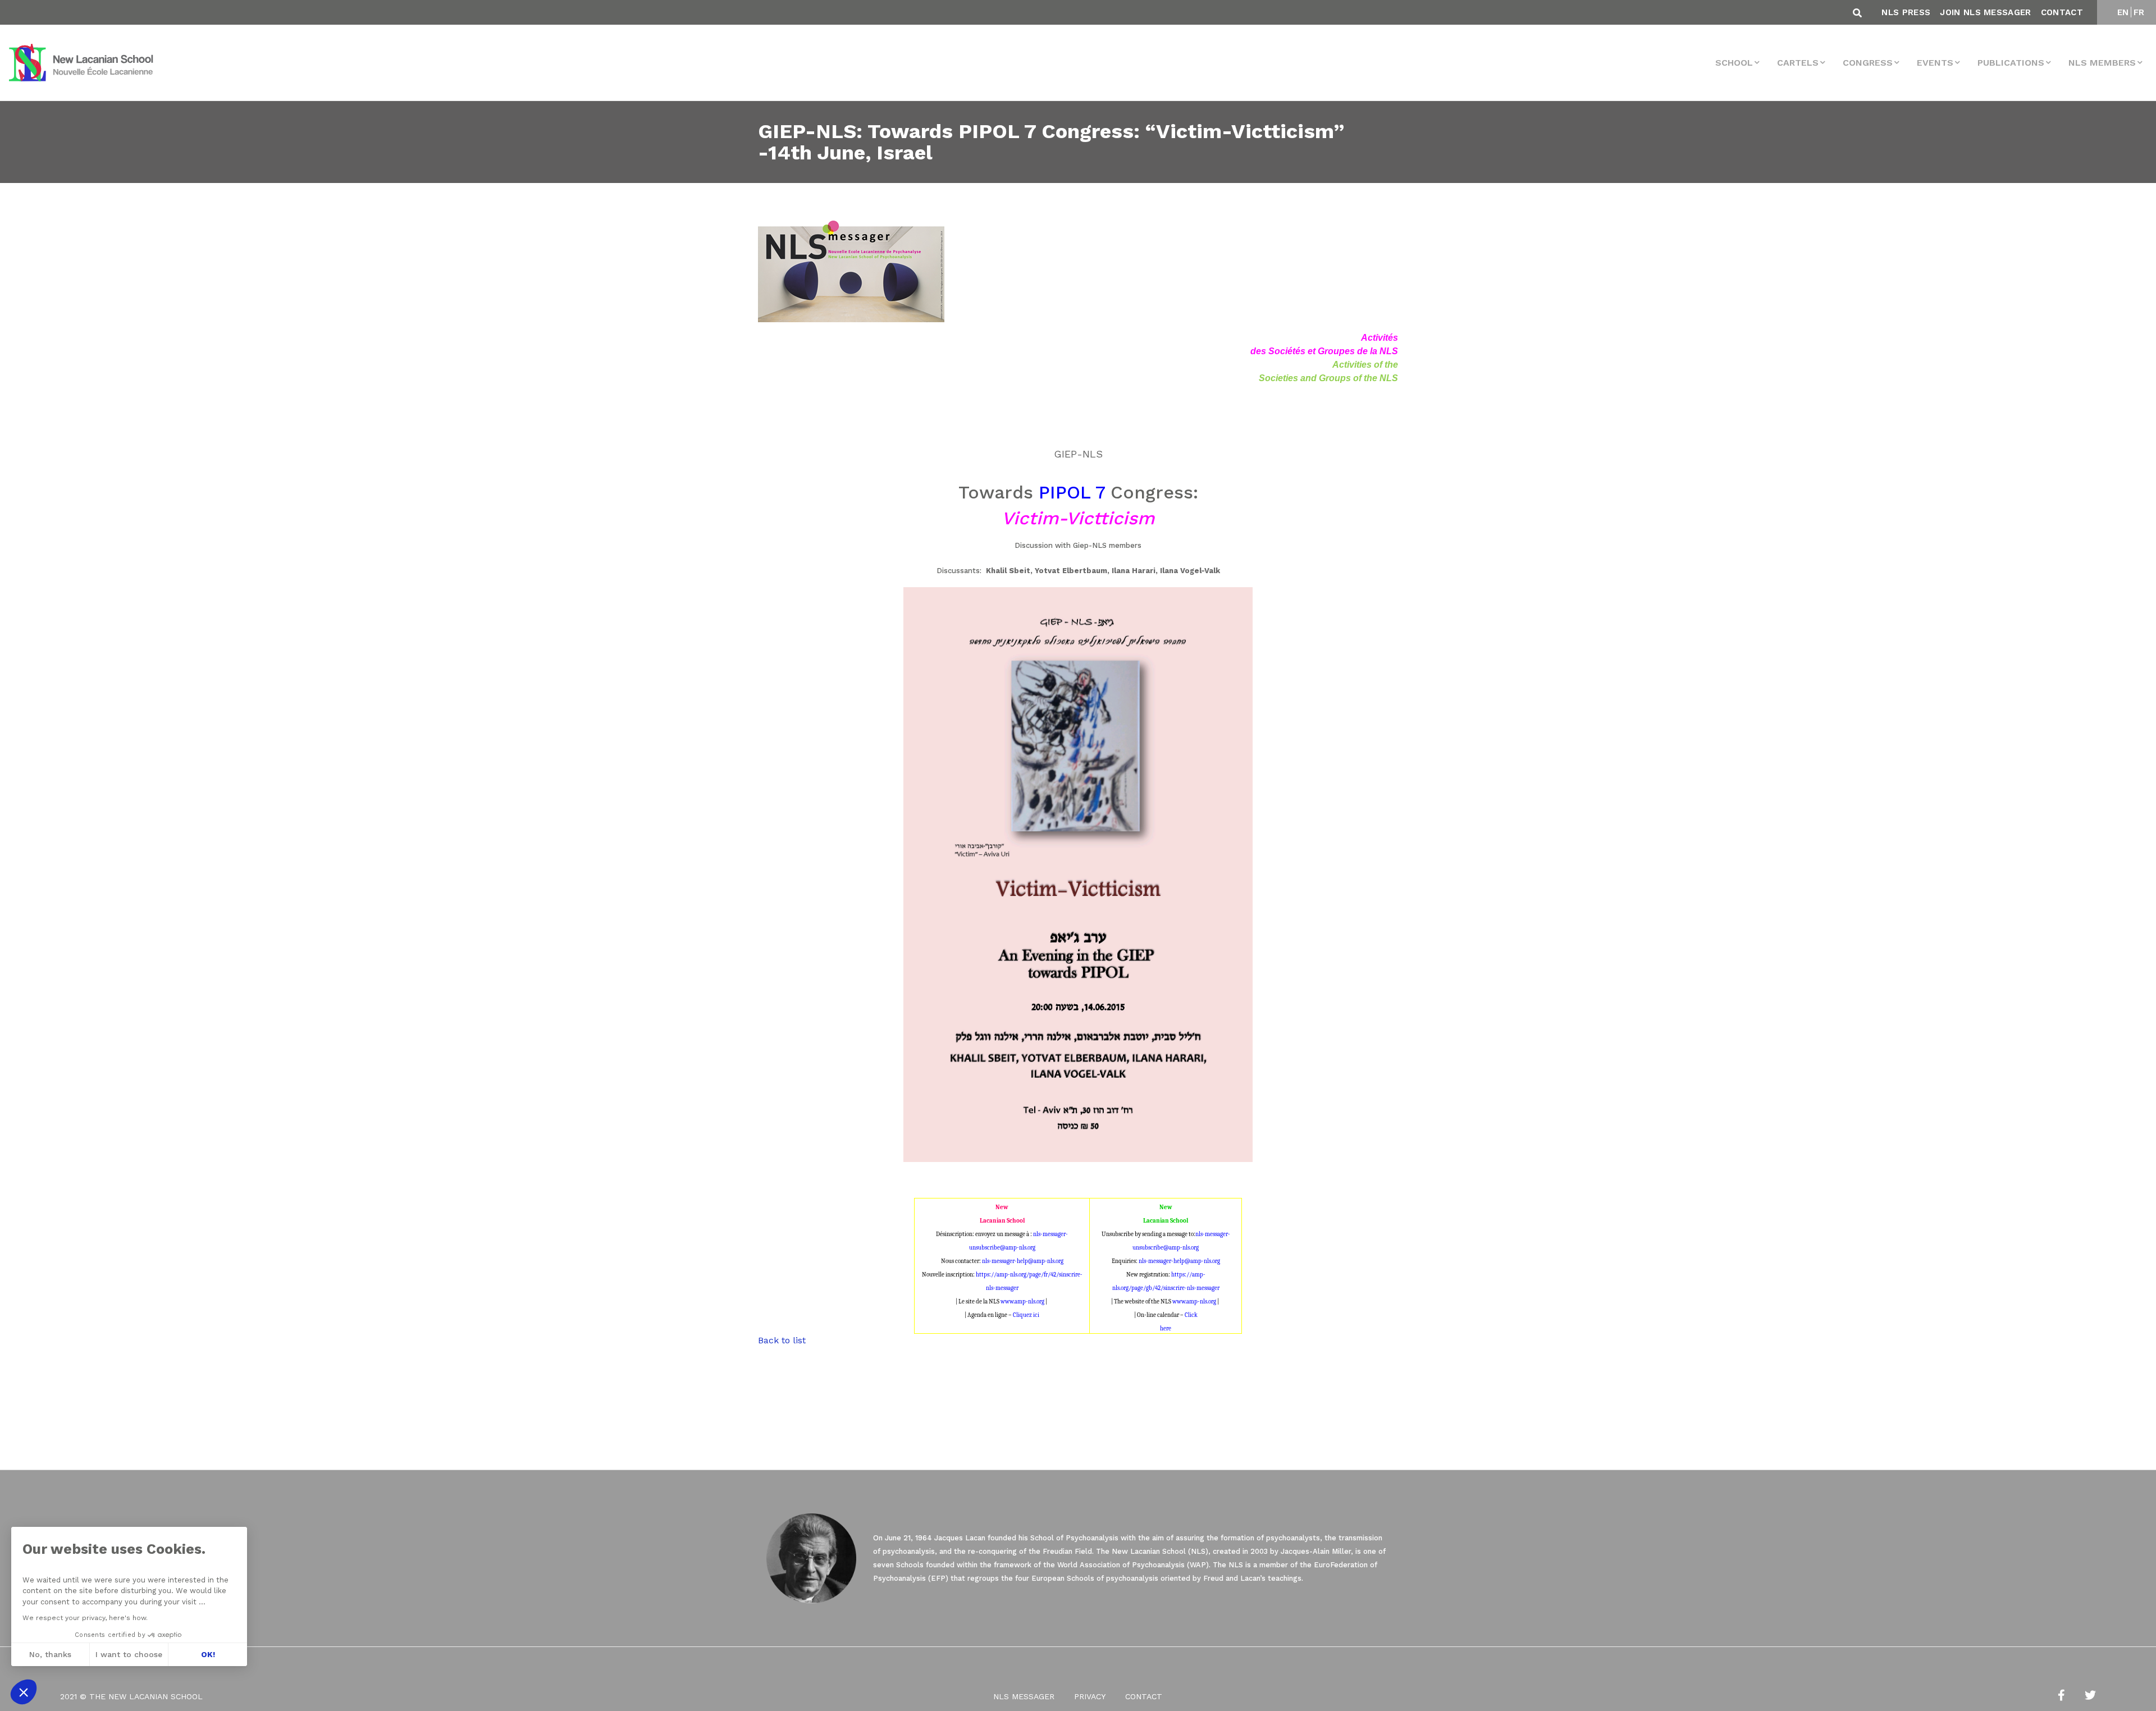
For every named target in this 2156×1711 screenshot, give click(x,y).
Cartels (1798, 63)
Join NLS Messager (1985, 12)
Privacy (1090, 1696)
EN (2123, 12)
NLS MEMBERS (2102, 63)
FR (2139, 12)
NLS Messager (1024, 1696)
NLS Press (1906, 12)
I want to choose (129, 1654)
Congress (1868, 63)
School (1734, 63)
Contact (2062, 12)
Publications (2011, 63)
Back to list (782, 1340)
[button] (24, 1692)
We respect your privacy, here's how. (85, 1618)
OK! (208, 1654)
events (1935, 63)
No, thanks (50, 1654)
